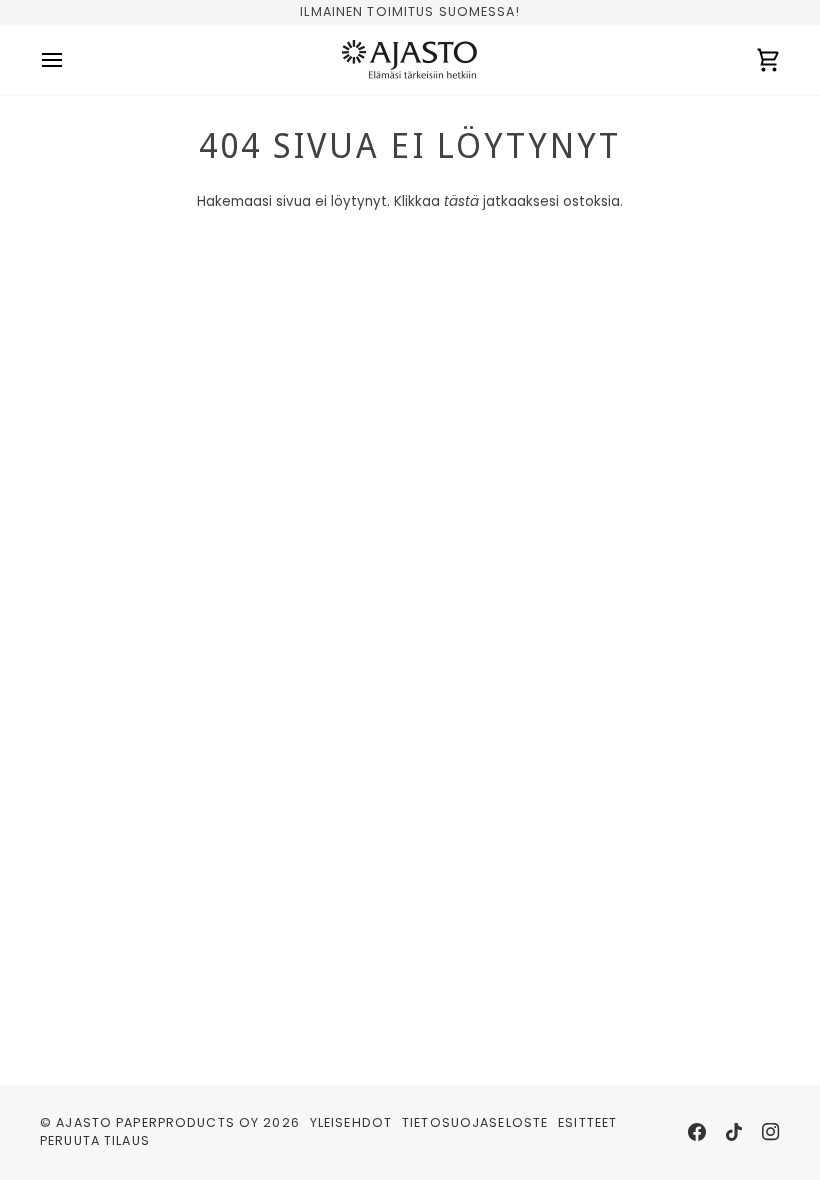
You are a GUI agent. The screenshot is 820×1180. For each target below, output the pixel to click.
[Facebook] (697, 1132)
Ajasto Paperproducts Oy (157, 1122)
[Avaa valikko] (70, 60)
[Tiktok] (734, 1132)
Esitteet (587, 1122)
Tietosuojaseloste (475, 1122)
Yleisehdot (351, 1122)
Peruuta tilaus (95, 1140)
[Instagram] (771, 1132)
